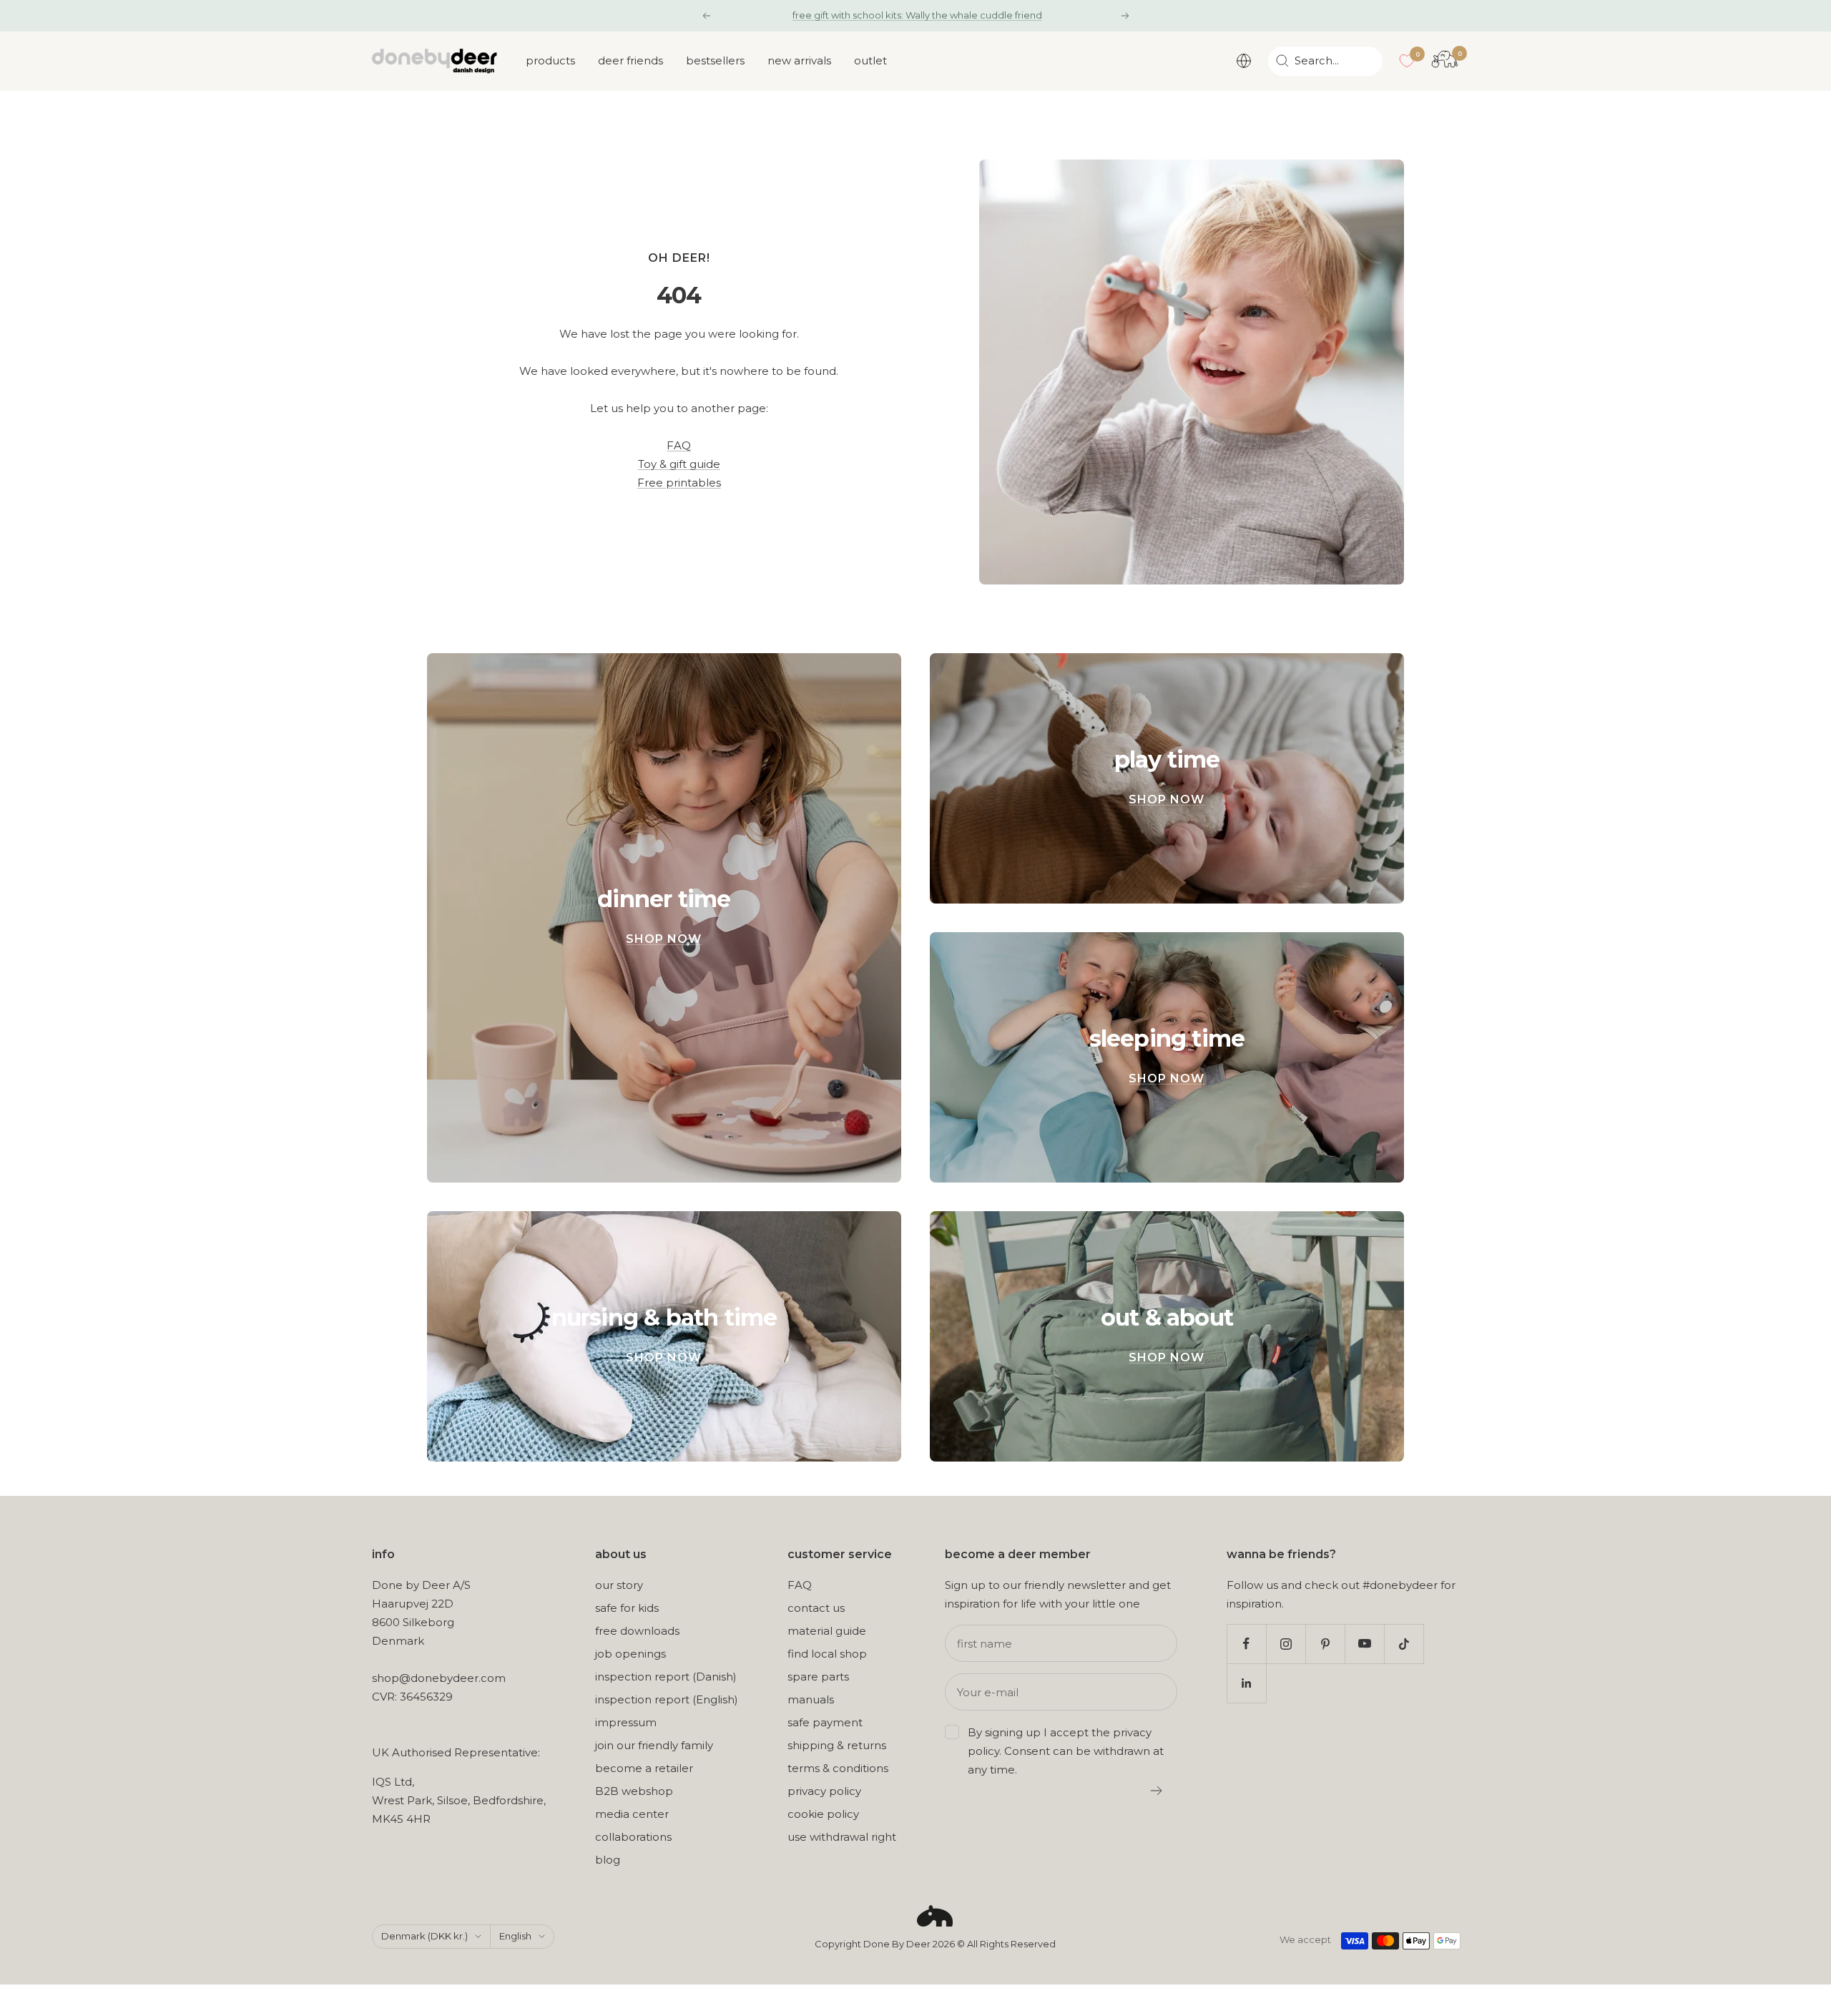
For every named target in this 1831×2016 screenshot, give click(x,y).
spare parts (818, 1677)
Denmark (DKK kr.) (424, 1936)
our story (619, 1585)
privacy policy (824, 1791)
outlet (870, 60)
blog (608, 1860)
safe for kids (627, 1608)
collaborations (633, 1837)
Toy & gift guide (679, 464)
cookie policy (823, 1814)
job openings (630, 1654)
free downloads (637, 1631)
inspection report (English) (667, 1699)
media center (632, 1814)
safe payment (825, 1722)
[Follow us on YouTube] (1364, 1644)
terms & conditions (838, 1768)
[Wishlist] (1407, 61)
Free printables (679, 483)
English (515, 1936)
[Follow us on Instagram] (1286, 1644)
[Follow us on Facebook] (1246, 1644)
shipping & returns (837, 1745)
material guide (827, 1631)
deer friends (630, 60)
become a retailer (644, 1768)
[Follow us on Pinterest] (1325, 1644)
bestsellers (715, 60)
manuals (811, 1699)
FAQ (679, 445)
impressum (626, 1722)
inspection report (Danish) (666, 1677)
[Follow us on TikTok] (1404, 1644)
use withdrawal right (842, 1837)
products (550, 60)
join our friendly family (654, 1745)
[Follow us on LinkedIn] (1246, 1683)
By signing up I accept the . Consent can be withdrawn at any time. (1066, 1751)
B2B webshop (634, 1791)
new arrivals (799, 60)
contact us (816, 1608)
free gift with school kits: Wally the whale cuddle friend (917, 15)
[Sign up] (1157, 1791)
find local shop (827, 1654)
